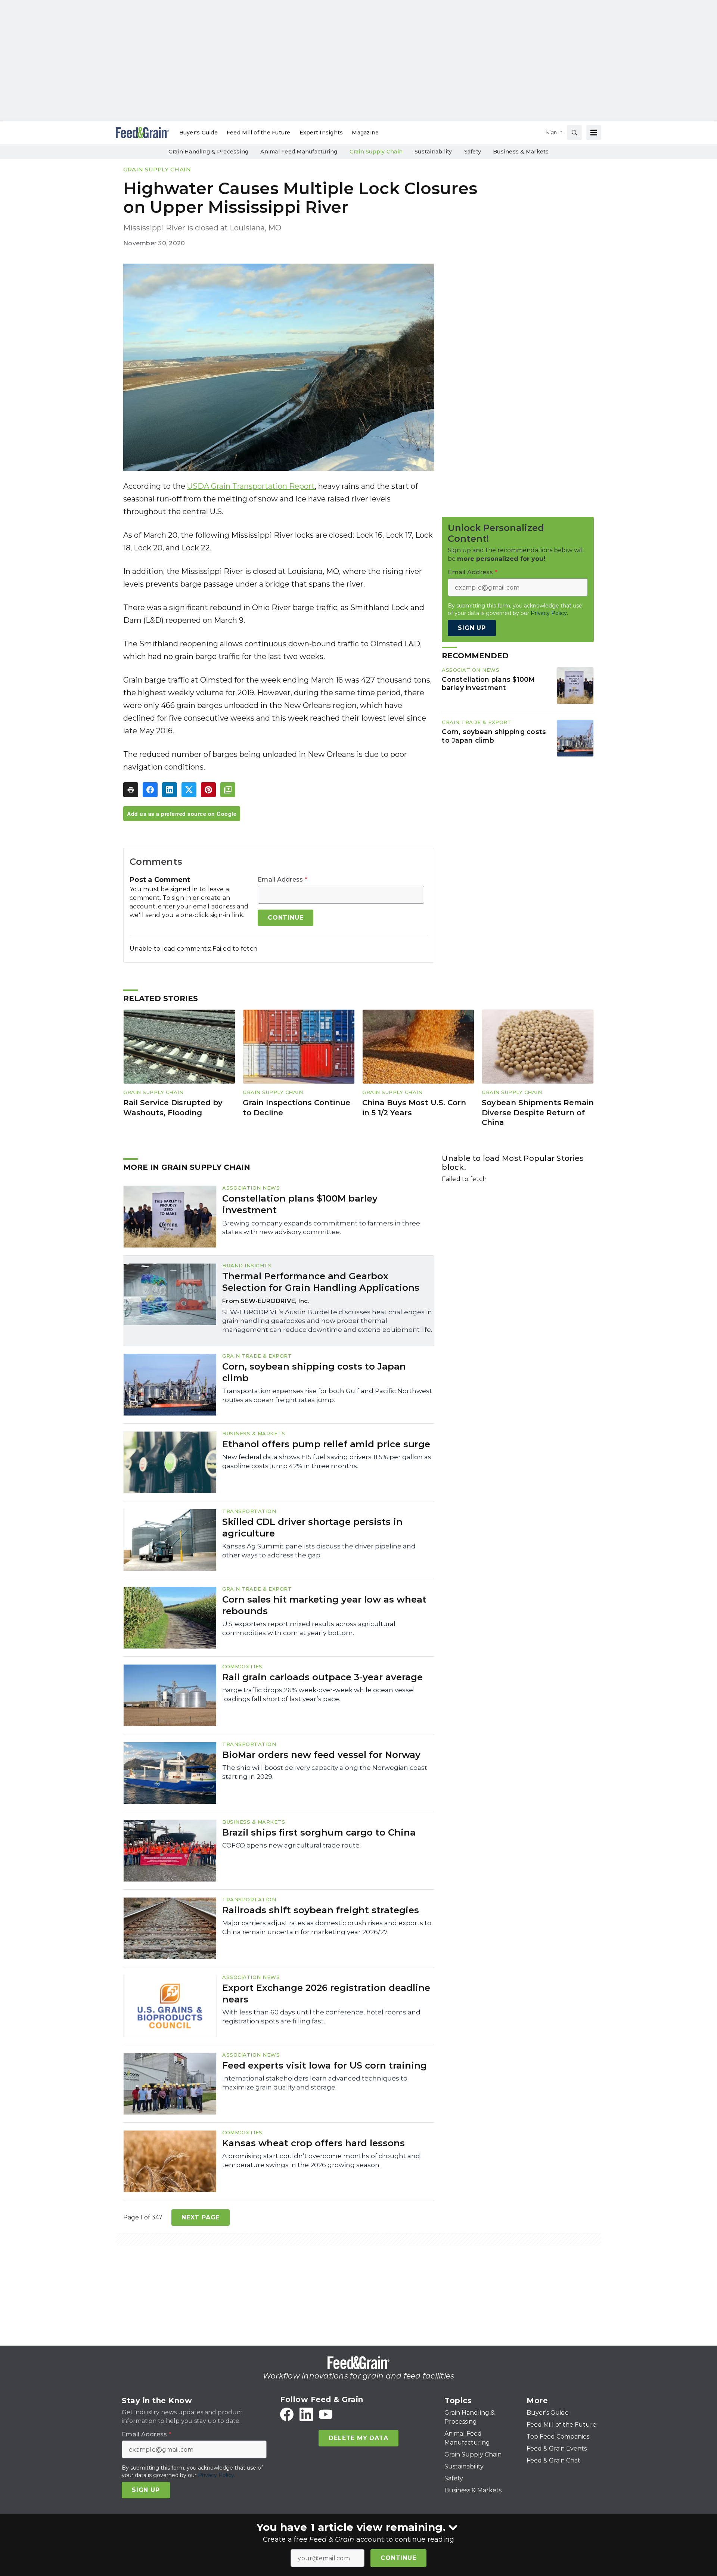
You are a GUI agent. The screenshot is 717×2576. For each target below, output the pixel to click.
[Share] (150, 790)
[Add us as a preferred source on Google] (228, 790)
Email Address (283, 880)
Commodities (242, 1666)
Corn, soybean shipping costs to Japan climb (494, 736)
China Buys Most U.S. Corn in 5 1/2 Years (414, 1108)
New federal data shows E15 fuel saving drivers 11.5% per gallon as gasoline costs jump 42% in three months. (327, 1461)
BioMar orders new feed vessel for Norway (321, 1755)
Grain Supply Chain (157, 169)
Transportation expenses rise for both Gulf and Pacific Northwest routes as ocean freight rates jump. (327, 1395)
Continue (398, 2558)
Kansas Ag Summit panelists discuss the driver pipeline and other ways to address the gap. (319, 1551)
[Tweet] (189, 790)
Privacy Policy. (549, 613)
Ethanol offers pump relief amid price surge (326, 1444)
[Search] (574, 133)
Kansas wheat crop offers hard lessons (314, 2143)
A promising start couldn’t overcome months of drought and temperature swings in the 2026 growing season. (321, 2160)
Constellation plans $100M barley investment (488, 684)
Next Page (201, 2217)
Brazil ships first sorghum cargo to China (319, 1832)
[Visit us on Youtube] (326, 2414)
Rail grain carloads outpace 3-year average (322, 1677)
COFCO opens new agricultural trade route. (291, 1845)
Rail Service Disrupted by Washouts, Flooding (173, 1108)
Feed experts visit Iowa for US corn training (325, 2065)
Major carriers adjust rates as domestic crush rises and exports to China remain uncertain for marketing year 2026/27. (327, 1927)
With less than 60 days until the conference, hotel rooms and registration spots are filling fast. (321, 2017)
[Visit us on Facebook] (287, 2414)
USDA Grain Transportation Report (251, 486)
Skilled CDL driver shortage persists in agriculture (312, 1528)
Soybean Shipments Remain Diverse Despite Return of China (538, 1113)
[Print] (131, 790)
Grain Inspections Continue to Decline (297, 1108)
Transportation (249, 1511)
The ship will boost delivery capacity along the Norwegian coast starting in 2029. (325, 1772)
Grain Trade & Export (477, 723)
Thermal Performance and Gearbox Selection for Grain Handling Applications (321, 1282)
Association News (471, 670)
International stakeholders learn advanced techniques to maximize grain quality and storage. (315, 2083)
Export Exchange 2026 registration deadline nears (326, 1994)
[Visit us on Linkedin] (306, 2414)
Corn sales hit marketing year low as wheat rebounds (324, 1605)
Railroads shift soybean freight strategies (321, 1910)
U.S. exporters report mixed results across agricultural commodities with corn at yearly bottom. (309, 1628)
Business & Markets (254, 1433)
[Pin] (208, 790)
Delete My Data (358, 2438)
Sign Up (472, 628)
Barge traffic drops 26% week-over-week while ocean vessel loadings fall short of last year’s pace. (319, 1694)
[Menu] (594, 133)
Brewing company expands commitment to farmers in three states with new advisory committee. (321, 1228)
